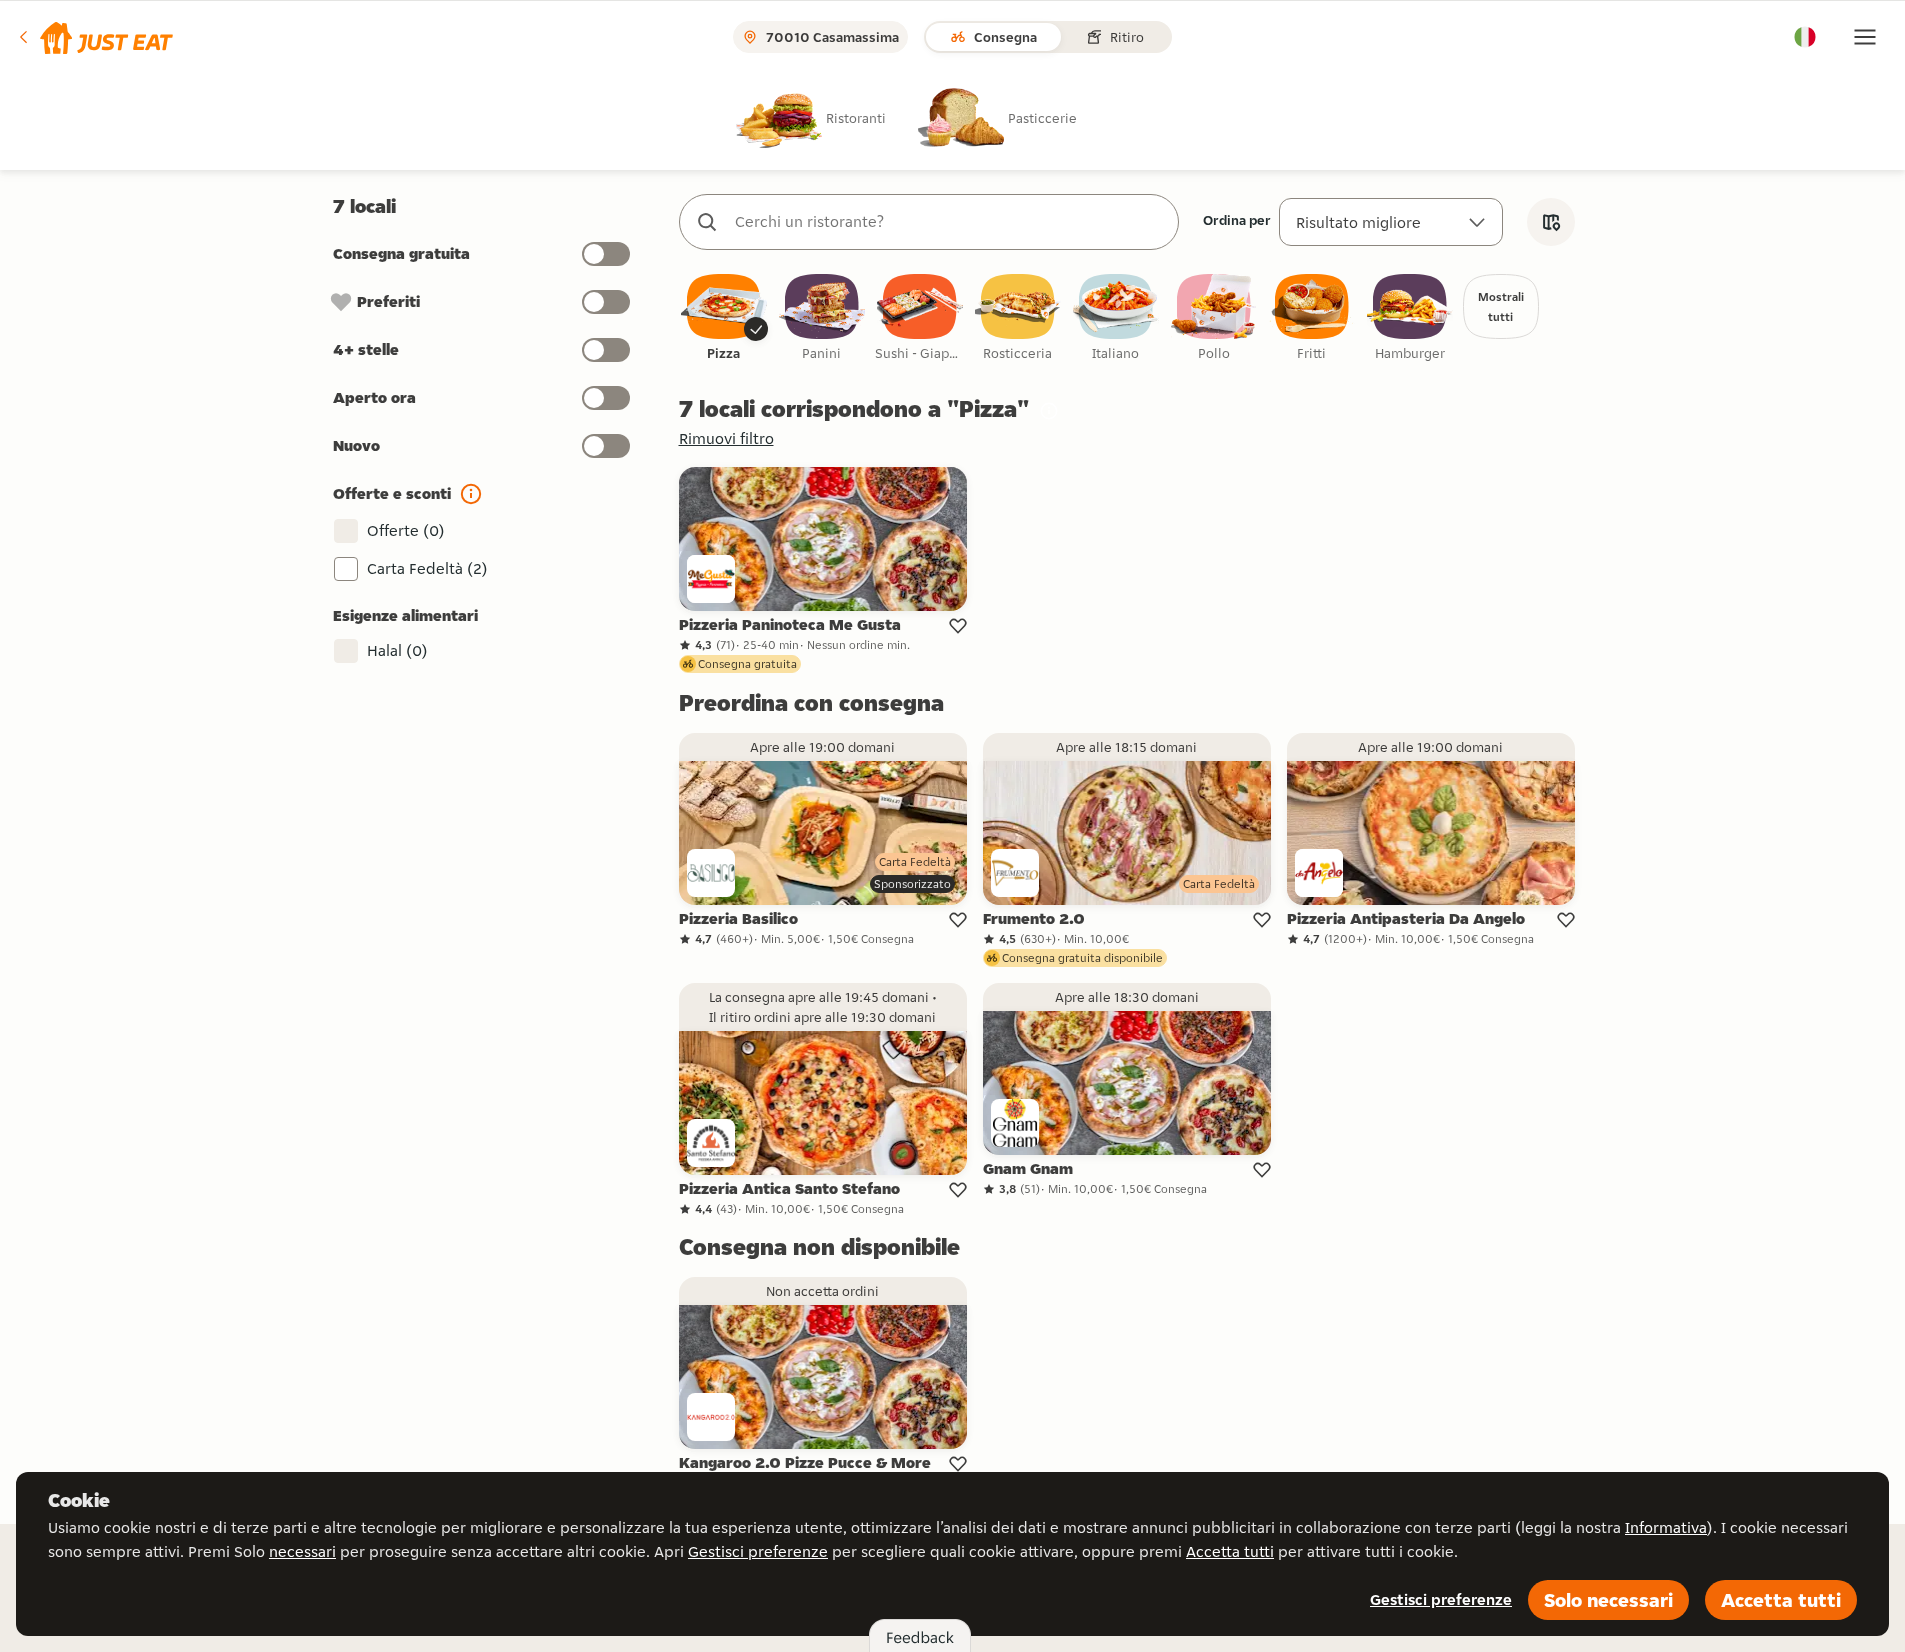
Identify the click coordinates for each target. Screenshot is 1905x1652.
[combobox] (949, 222)
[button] (94, 37)
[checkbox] (724, 318)
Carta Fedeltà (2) (427, 568)
